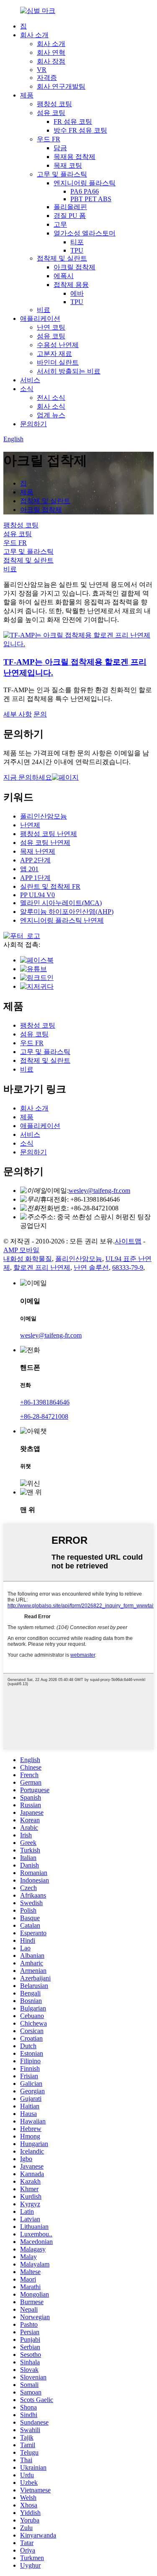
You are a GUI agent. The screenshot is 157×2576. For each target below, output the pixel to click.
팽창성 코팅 (54, 104)
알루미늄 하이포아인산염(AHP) (67, 912)
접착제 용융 (71, 285)
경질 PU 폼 (70, 216)
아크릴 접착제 (75, 267)
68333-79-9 (128, 1268)
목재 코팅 (68, 165)
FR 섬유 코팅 (73, 122)
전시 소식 (51, 398)
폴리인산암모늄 (44, 816)
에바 (77, 293)
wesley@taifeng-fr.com (99, 1191)
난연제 (30, 825)
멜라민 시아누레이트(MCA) (61, 903)
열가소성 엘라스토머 (85, 233)
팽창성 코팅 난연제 (49, 834)
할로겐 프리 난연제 (42, 1268)
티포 (77, 242)
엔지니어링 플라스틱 (85, 183)
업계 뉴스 (51, 415)
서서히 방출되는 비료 (69, 371)
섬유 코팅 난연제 (45, 843)
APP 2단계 (35, 860)
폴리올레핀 (70, 207)
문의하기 (33, 424)
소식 (27, 389)
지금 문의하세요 (28, 777)
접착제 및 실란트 (62, 258)
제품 (27, 95)
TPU (77, 250)
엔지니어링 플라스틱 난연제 (62, 920)
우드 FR (49, 139)
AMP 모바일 (21, 1250)
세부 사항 (18, 714)
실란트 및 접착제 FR (50, 886)
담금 (60, 148)
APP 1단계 (35, 878)
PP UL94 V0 (37, 895)
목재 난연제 (38, 851)
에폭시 (64, 276)
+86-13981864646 (45, 1402)
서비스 (30, 380)
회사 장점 (51, 61)
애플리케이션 (40, 318)
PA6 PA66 (85, 191)
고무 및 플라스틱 (62, 174)
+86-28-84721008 (44, 1416)
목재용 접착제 (75, 157)
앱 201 (29, 869)
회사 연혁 (51, 52)
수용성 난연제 (58, 345)
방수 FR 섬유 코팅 (80, 130)
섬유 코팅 (51, 113)
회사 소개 (34, 35)
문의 (40, 714)
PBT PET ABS (91, 199)
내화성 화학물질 (28, 1259)
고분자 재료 (54, 354)
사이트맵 (128, 1241)
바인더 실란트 (58, 362)
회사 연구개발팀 (61, 86)
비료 (44, 310)
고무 (60, 224)
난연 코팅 (51, 327)
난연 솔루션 (91, 1268)
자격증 (47, 78)
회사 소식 (51, 406)
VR (42, 70)
